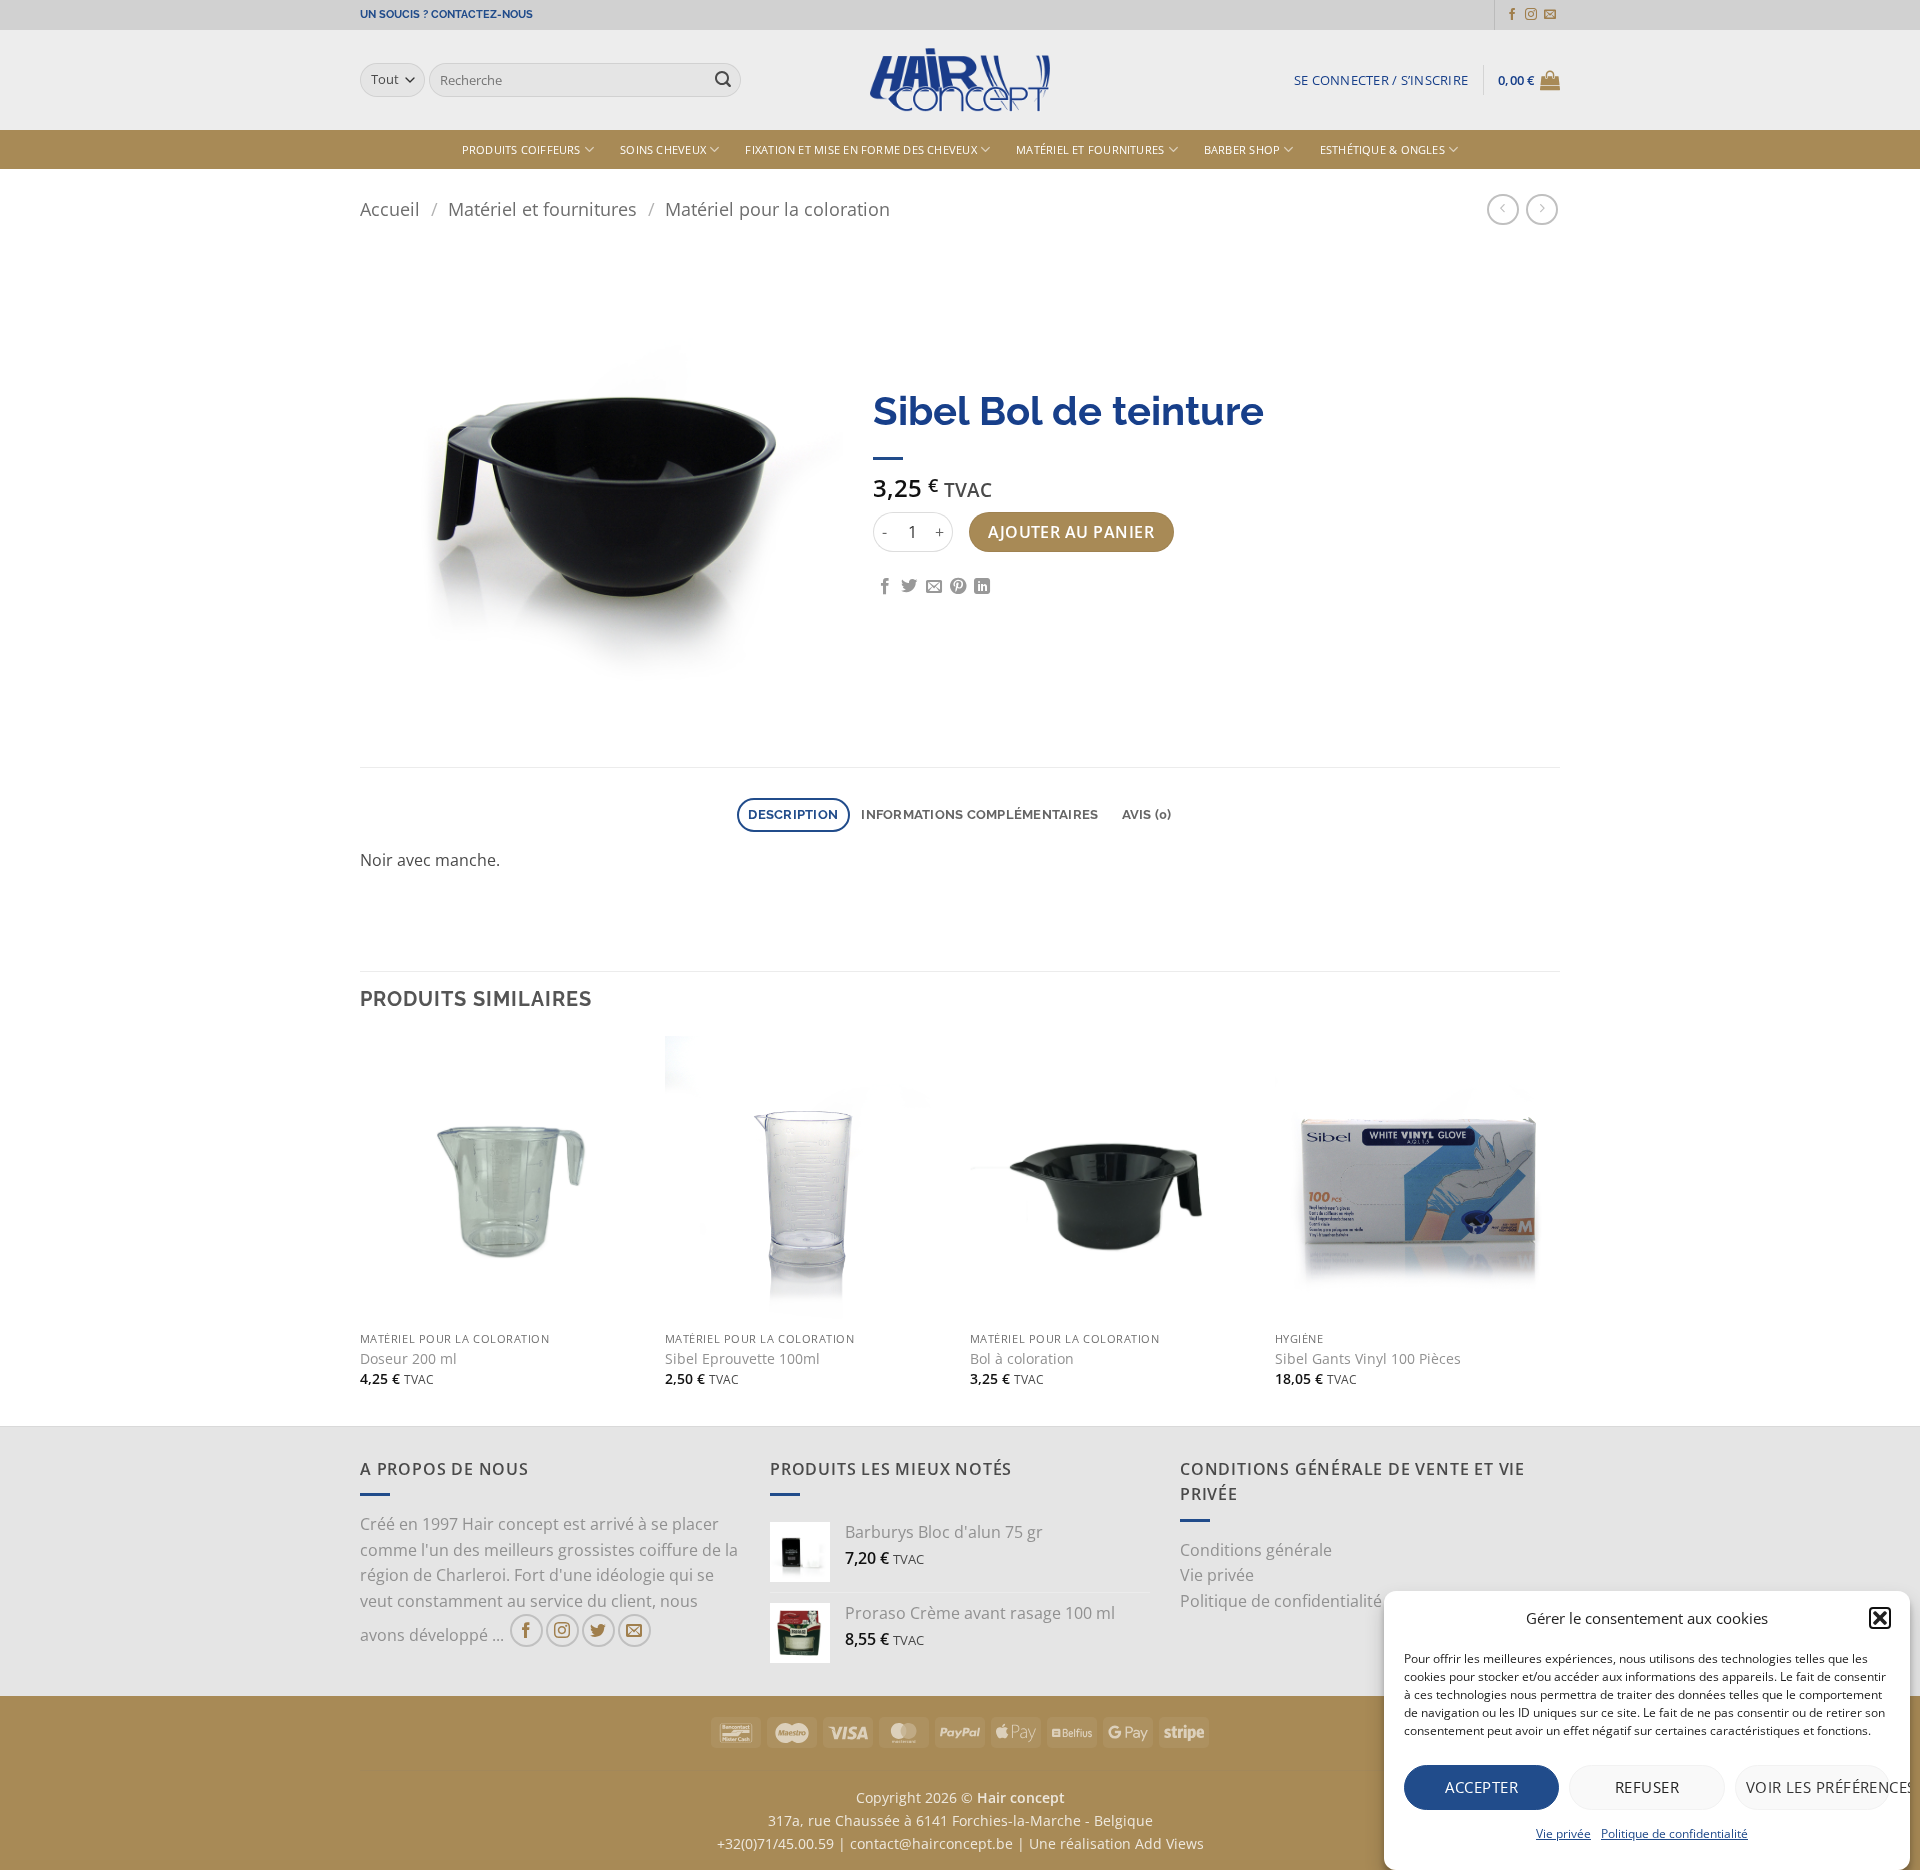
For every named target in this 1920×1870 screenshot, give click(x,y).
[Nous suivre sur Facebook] (1512, 15)
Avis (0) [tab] (1147, 814)
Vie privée (1563, 1833)
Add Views (1169, 1843)
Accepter (1481, 1787)
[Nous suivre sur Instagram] (1531, 15)
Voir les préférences (1818, 1787)
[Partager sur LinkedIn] (982, 587)
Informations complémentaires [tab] (979, 814)
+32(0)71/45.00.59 (775, 1843)
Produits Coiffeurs (521, 149)
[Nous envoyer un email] (1550, 15)
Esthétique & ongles (1382, 149)
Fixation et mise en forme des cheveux (860, 149)
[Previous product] (1541, 209)
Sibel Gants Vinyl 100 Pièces (1368, 1359)
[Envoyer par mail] (934, 587)
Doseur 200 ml (408, 1359)
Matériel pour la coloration (777, 208)
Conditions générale (1256, 1550)
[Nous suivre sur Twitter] (598, 1630)
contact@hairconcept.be (931, 1843)
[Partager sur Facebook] (885, 587)
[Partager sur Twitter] (909, 587)
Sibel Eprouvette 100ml (742, 1359)
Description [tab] (793, 814)
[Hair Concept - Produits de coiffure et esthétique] (960, 80)
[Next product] (1502, 209)
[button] (1880, 1618)
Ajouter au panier (1071, 532)
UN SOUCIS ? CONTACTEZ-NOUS (446, 14)
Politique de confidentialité (1674, 1833)
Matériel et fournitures (1090, 149)
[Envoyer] (723, 80)
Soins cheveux (663, 149)
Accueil (390, 208)
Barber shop (1242, 149)
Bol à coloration (1022, 1359)
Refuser (1647, 1787)
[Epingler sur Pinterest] (958, 587)
